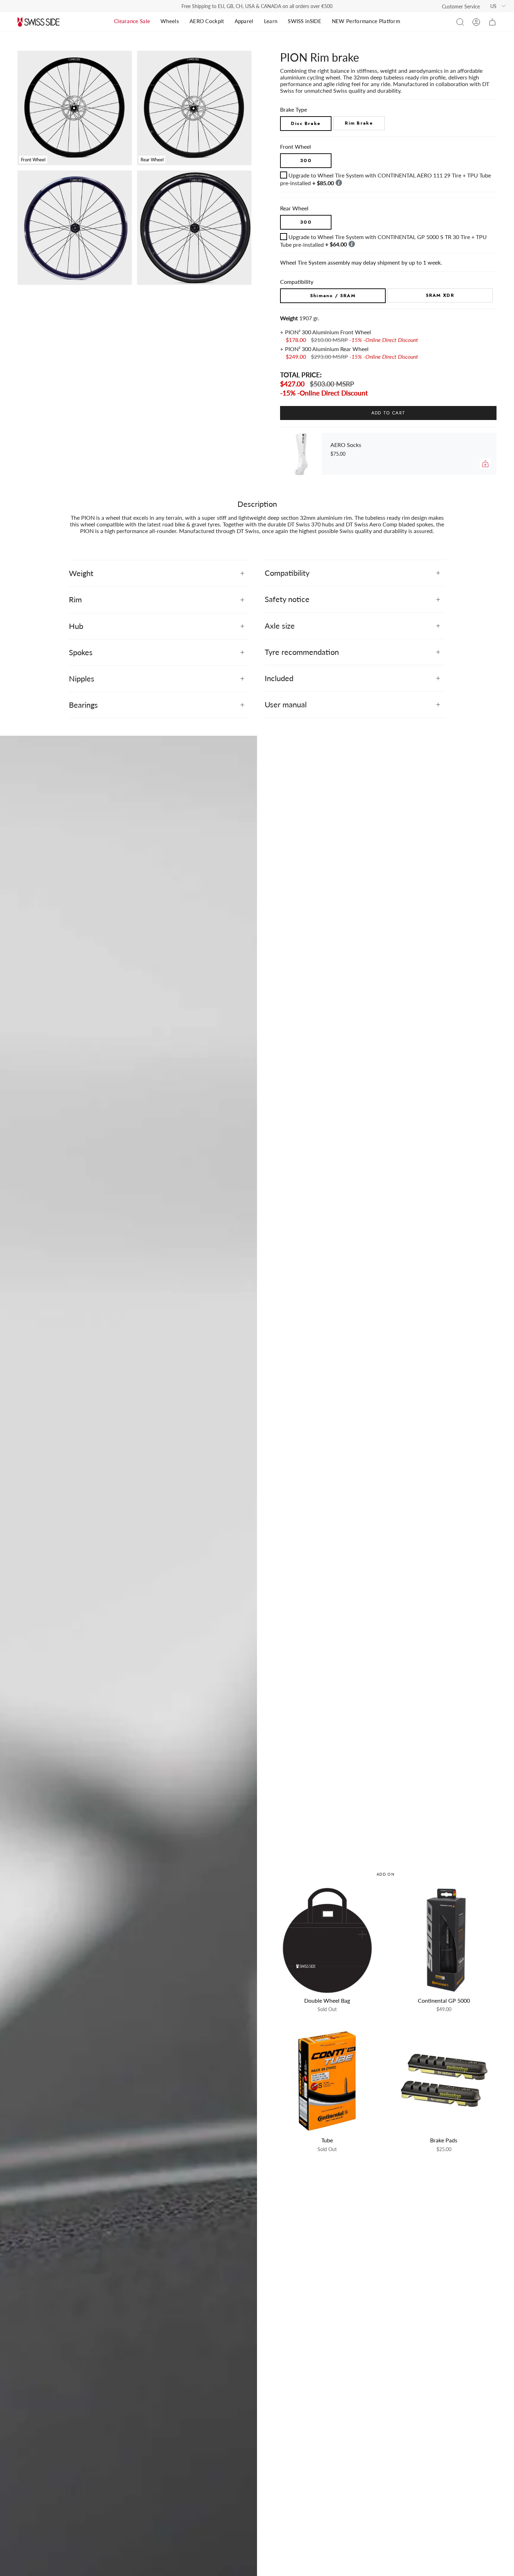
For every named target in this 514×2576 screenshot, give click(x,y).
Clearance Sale (132, 21)
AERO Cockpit (207, 21)
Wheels (170, 21)
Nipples (82, 678)
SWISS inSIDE (305, 21)
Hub (76, 626)
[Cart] (492, 22)
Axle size (280, 626)
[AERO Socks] (301, 454)
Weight (81, 573)
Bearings (83, 705)
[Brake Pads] (444, 2080)
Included (279, 678)
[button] (460, 22)
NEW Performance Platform (366, 21)
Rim (75, 599)
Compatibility (287, 573)
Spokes (81, 652)
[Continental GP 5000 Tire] (444, 1940)
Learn (271, 21)
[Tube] (327, 2080)
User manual (286, 704)
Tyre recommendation (302, 652)
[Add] (485, 464)
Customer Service (461, 6)
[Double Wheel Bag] (327, 1940)
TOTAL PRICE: (301, 375)
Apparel (244, 21)
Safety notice (287, 599)
